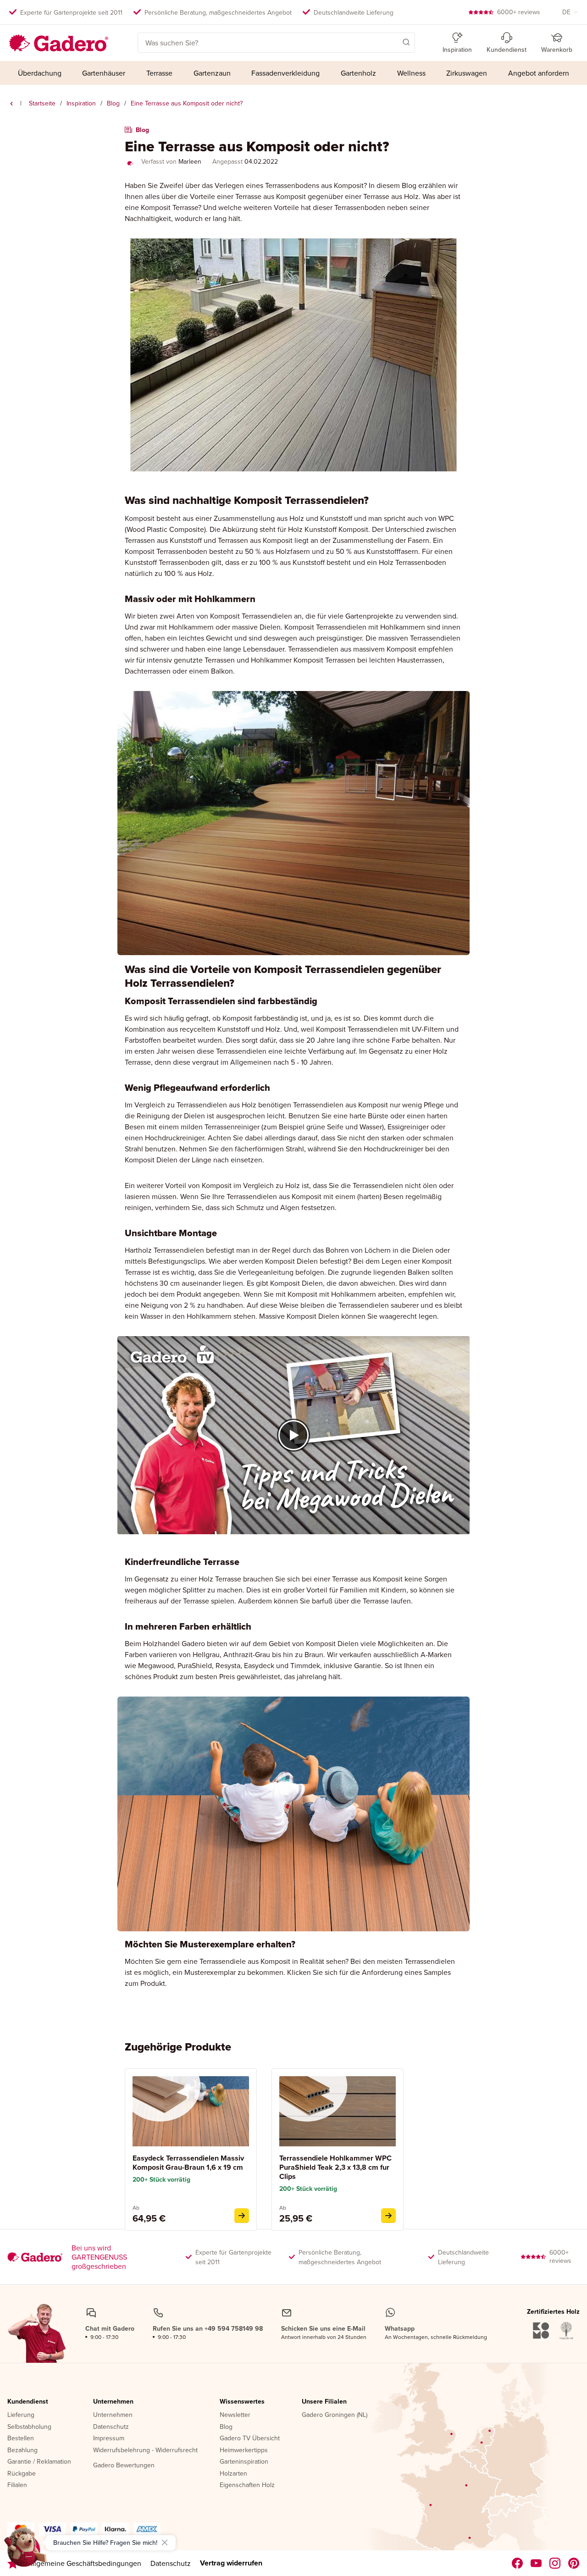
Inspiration (81, 103)
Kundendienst (28, 2402)
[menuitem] (40, 73)
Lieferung (21, 2415)
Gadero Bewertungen (124, 2465)
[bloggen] (11, 104)
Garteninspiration (244, 2462)
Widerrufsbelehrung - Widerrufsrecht (145, 2450)
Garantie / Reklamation (39, 2462)
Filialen (17, 2485)
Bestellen (21, 2438)
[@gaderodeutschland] (536, 2563)
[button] (393, 42)
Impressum (109, 2438)
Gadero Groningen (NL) (335, 2415)
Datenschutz (111, 2427)
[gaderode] (574, 2563)
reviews (519, 12)
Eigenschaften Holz (247, 2485)
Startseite (42, 103)
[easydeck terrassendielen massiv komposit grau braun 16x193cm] (242, 2216)
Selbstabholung (29, 2427)
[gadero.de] (555, 2563)
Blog (113, 103)
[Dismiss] (165, 2543)
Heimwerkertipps (244, 2450)
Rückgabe (22, 2474)
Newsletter (235, 2415)
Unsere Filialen (324, 2402)
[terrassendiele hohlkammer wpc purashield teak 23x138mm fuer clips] (388, 2216)
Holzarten (233, 2474)
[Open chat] (26, 2550)
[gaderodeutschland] (518, 2563)
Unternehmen (113, 2402)
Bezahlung (22, 2450)
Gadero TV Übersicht (250, 2438)
